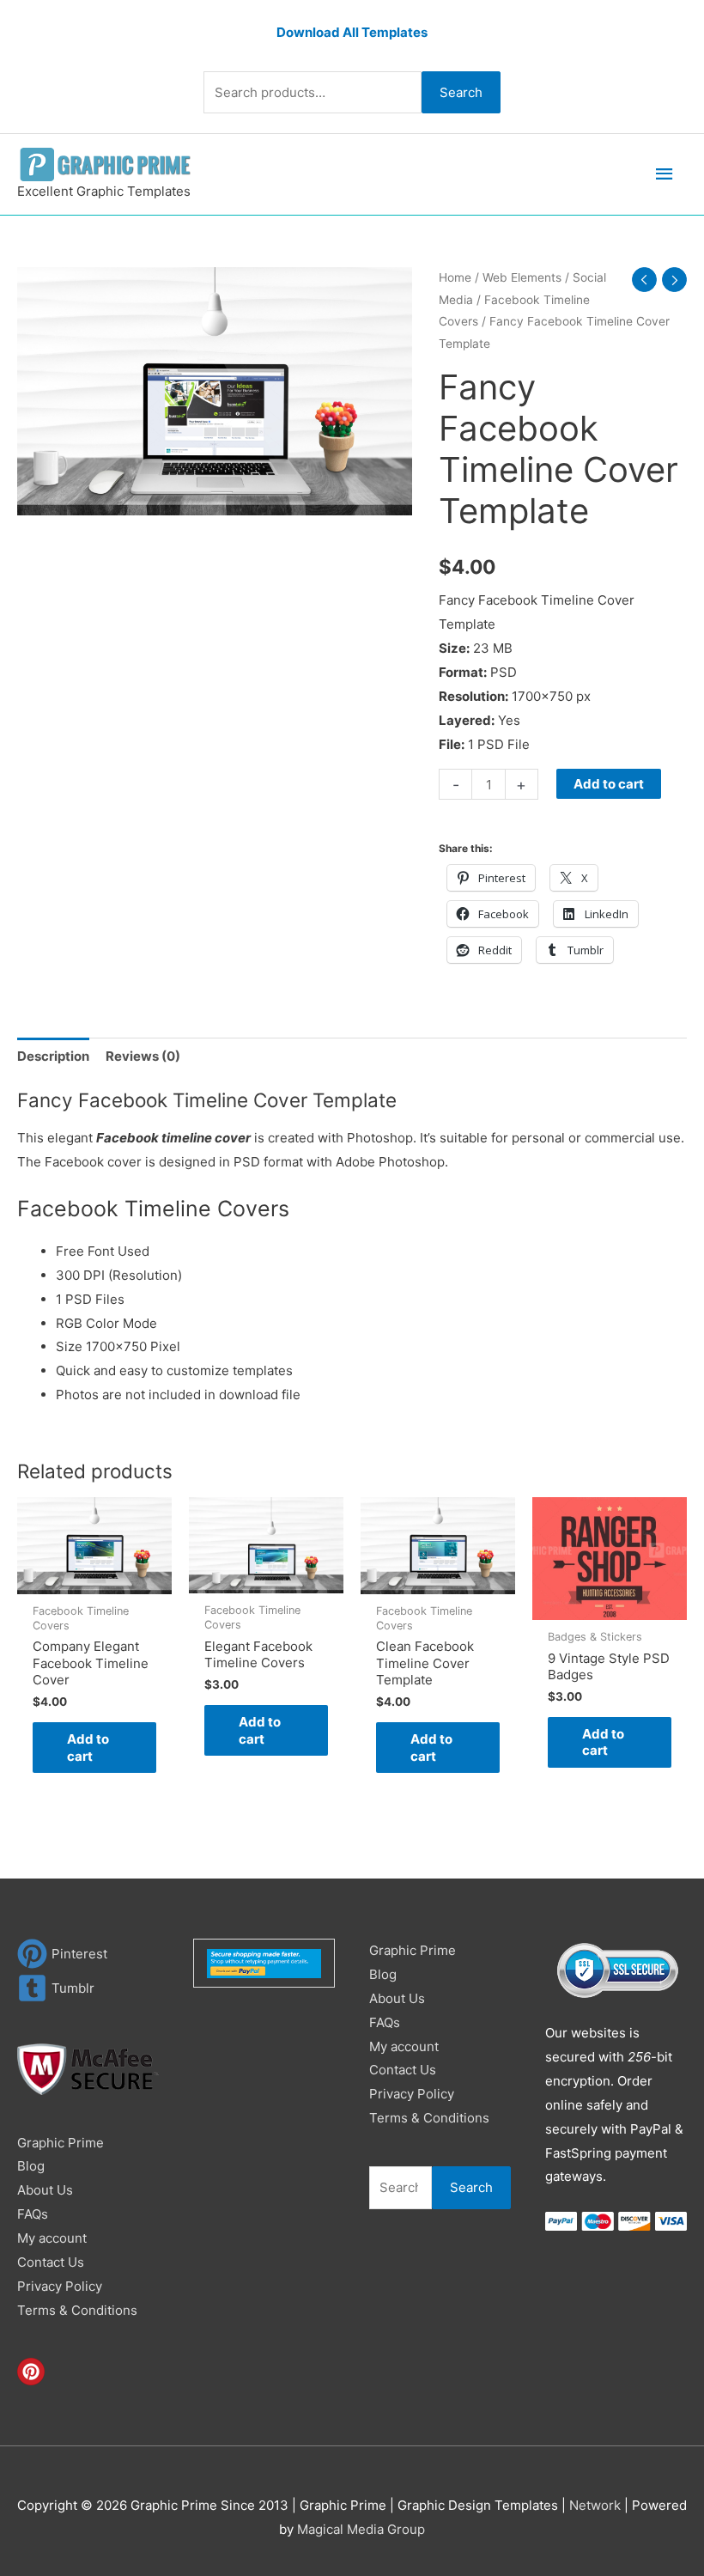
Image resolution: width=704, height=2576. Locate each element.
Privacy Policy (60, 2286)
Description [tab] (53, 1056)
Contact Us (51, 2262)
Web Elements (522, 277)
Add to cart (609, 784)
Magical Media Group (361, 2529)
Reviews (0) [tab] (143, 1056)
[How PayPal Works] (264, 1962)
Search (461, 92)
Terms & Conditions (77, 2310)
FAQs (33, 2214)
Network (595, 2505)
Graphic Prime (61, 2143)
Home (455, 277)
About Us (45, 2190)
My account (52, 2238)
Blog (31, 2166)
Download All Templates (352, 32)
